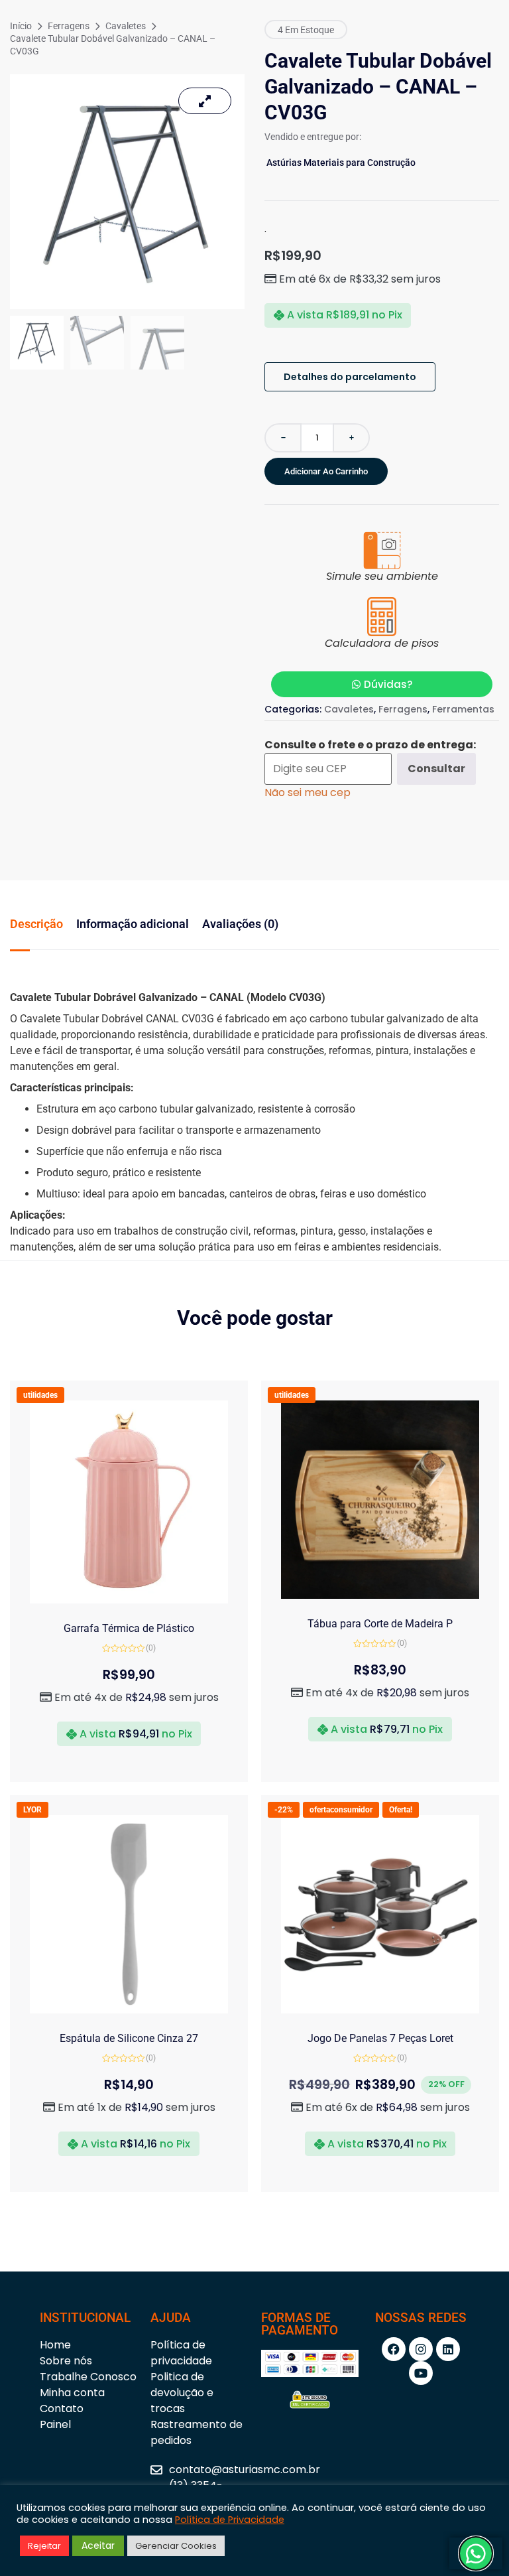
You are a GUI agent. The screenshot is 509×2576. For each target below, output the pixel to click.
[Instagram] (421, 2349)
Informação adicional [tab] (133, 924)
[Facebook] (394, 2349)
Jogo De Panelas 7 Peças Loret (380, 2038)
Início (21, 26)
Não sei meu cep (308, 792)
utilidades (40, 1395)
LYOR (32, 1810)
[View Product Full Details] (129, 1600)
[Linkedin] (448, 2349)
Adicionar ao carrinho (326, 471)
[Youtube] (421, 2373)
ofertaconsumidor (341, 1810)
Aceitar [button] (98, 2545)
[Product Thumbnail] (205, 101)
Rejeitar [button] (44, 2546)
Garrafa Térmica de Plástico (129, 1628)
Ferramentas (463, 709)
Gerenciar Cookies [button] (176, 2546)
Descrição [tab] (36, 924)
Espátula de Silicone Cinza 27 (129, 2038)
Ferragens (69, 26)
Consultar (436, 769)
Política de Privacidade (230, 2520)
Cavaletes (126, 26)
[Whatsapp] (476, 2553)
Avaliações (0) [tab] (240, 924)
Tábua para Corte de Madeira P (380, 1624)
